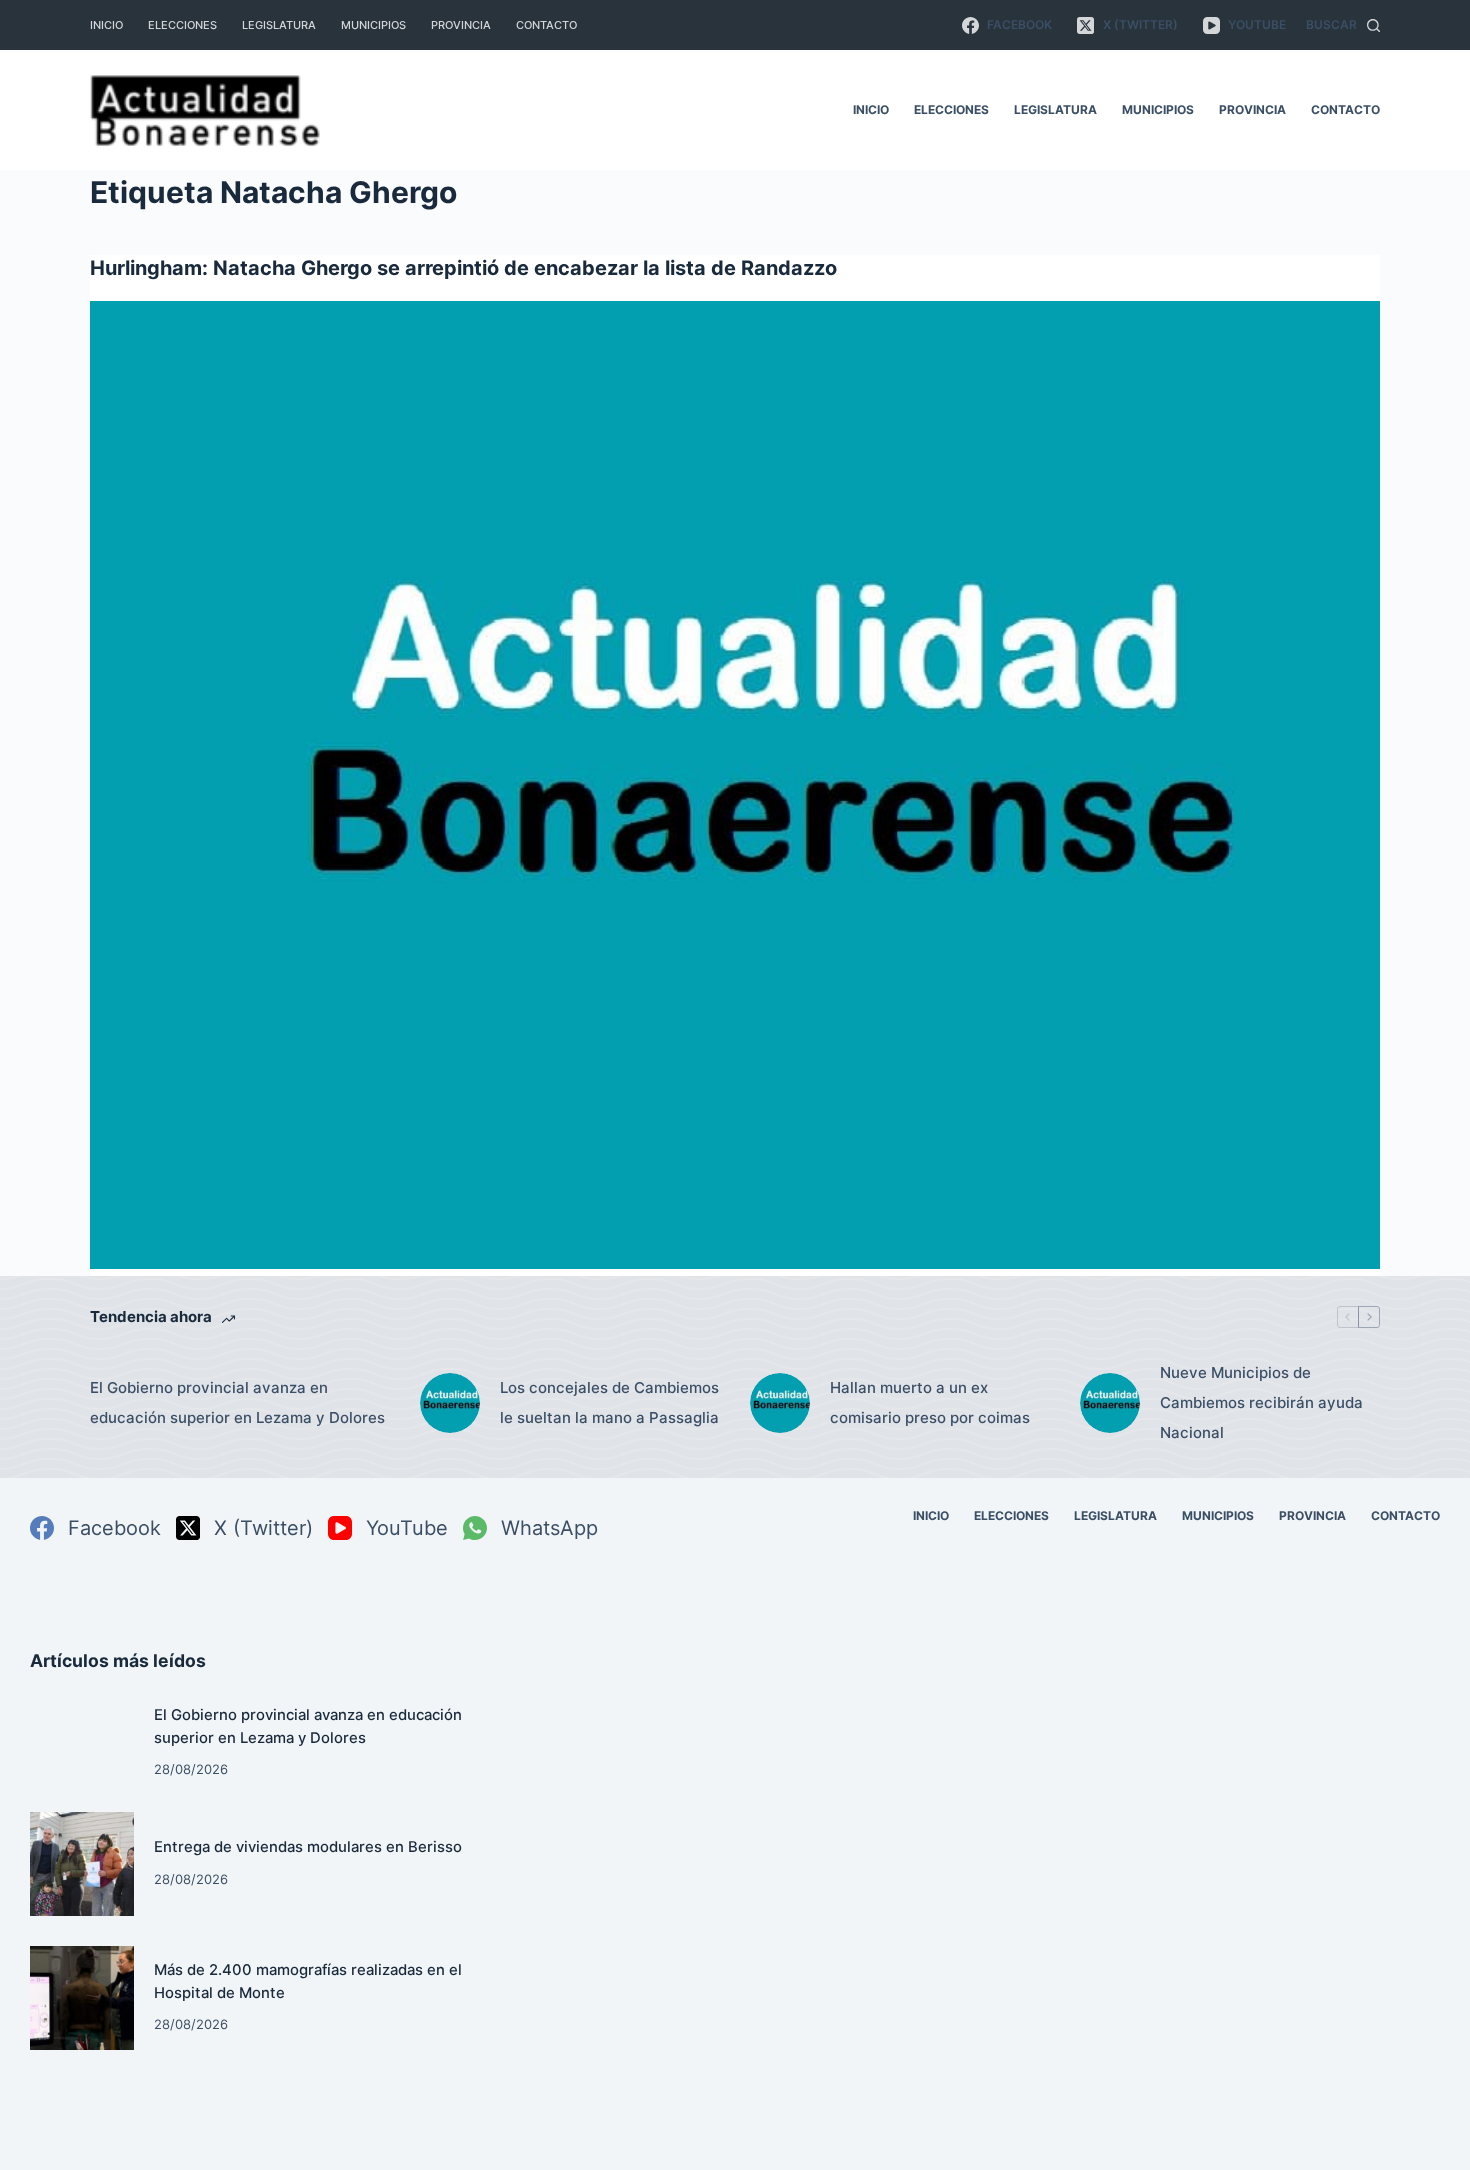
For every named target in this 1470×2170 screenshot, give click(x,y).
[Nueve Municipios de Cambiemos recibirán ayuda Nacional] (1110, 1403)
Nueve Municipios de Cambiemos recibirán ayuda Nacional (1261, 1402)
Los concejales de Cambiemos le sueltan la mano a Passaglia (609, 1402)
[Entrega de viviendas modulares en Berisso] (82, 1864)
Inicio (106, 25)
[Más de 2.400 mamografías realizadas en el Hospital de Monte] (82, 1998)
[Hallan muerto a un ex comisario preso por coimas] (780, 1403)
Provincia (461, 25)
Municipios (373, 25)
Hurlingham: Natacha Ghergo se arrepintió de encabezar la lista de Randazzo (463, 268)
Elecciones (182, 25)
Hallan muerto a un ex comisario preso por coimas (930, 1402)
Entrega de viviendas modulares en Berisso (308, 1847)
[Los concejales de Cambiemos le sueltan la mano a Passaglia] (450, 1403)
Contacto (546, 25)
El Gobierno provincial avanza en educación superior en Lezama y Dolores (237, 1402)
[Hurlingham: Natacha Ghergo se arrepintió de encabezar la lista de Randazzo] (735, 785)
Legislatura (279, 25)
